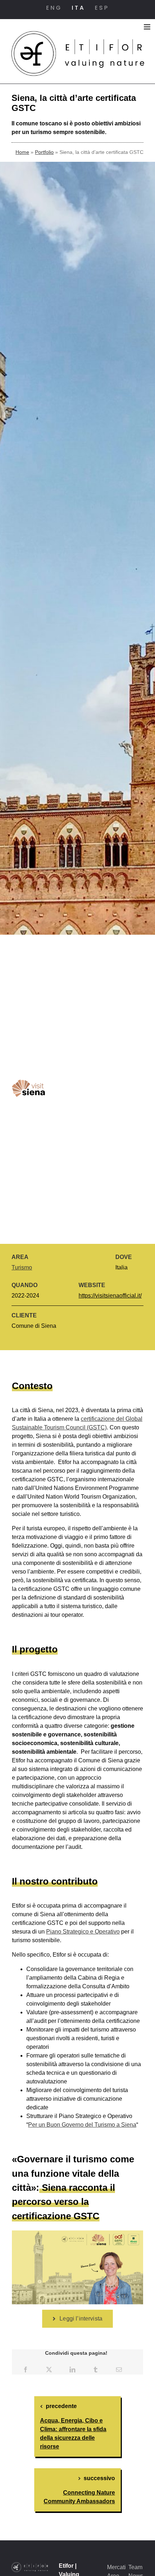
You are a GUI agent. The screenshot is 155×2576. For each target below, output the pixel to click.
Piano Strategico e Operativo (83, 1932)
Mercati (116, 2567)
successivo (99, 2478)
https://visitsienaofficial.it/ (110, 1296)
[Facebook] (26, 2369)
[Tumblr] (96, 2369)
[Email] (119, 2369)
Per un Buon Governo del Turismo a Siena (82, 2125)
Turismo (22, 1267)
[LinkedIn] (72, 2369)
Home (22, 152)
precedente (61, 2406)
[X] (49, 2369)
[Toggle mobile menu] (148, 27)
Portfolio (44, 152)
